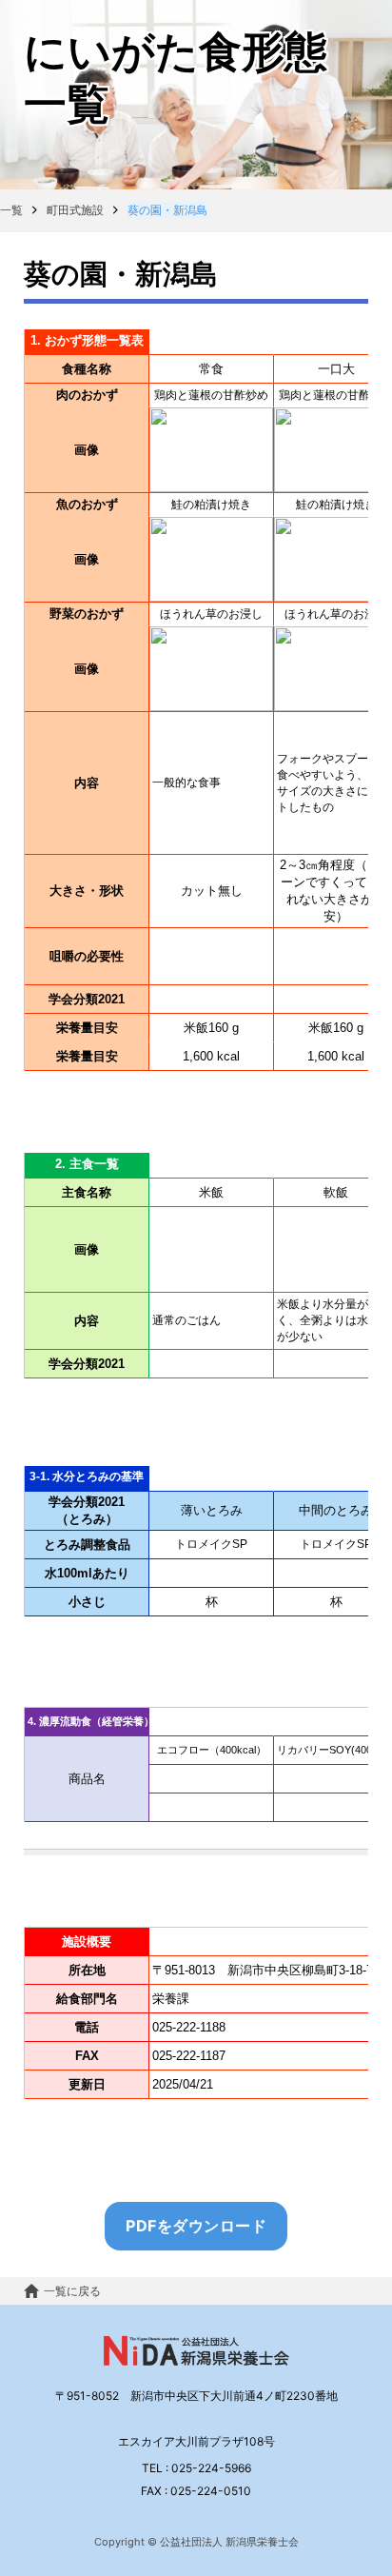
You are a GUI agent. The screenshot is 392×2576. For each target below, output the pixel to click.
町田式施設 (75, 210)
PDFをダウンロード (196, 2226)
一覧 (11, 210)
